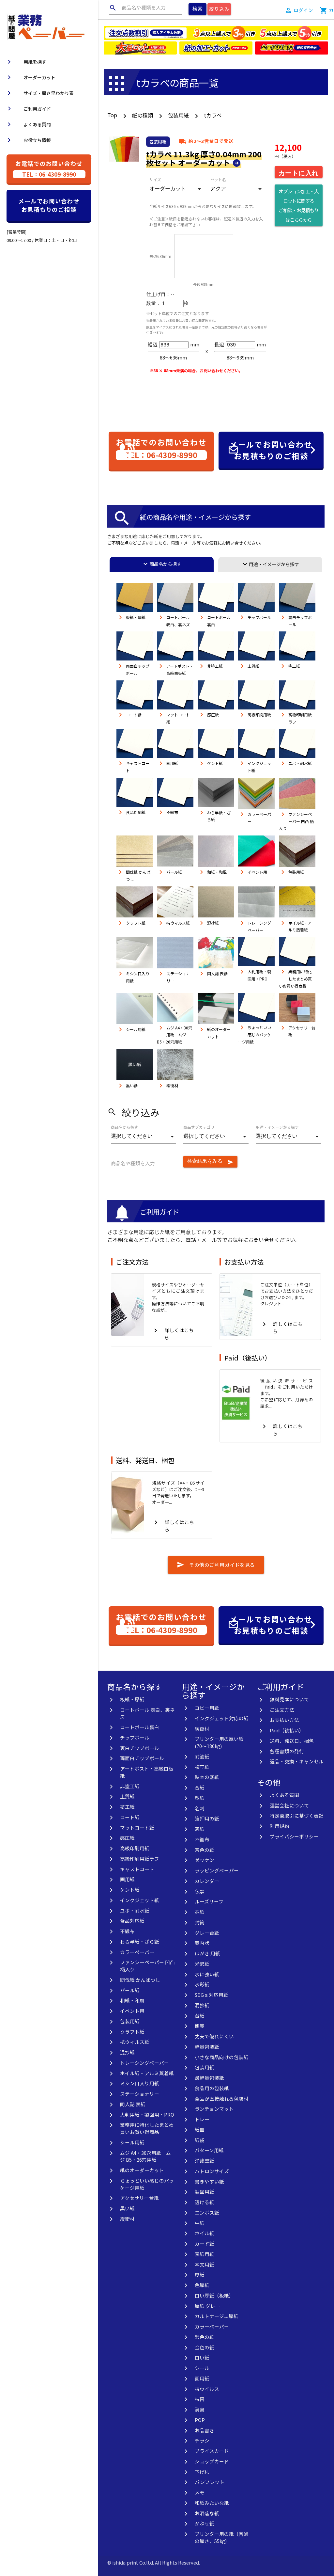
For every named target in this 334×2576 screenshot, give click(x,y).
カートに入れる (299, 173)
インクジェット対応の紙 (222, 1718)
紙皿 (200, 2130)
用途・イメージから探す (270, 564)
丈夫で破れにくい (214, 2036)
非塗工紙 (130, 1786)
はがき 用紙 (207, 1953)
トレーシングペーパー (144, 2063)
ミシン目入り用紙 (140, 2083)
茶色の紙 (205, 1850)
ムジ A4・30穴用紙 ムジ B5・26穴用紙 (145, 2156)
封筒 (200, 1922)
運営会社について (289, 1805)
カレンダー (207, 1881)
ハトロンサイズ (212, 2171)
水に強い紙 (207, 1974)
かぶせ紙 (205, 2523)
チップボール (135, 1737)
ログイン (303, 10)
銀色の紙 (205, 2337)
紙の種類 (143, 115)
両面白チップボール (142, 1758)
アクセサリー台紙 (139, 2198)
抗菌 (200, 2399)
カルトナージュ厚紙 (217, 2316)
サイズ (155, 180)
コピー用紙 (207, 1708)
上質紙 (127, 1796)
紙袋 (200, 2140)
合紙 (200, 1787)
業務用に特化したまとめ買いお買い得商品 (147, 2128)
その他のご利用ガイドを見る (216, 1565)
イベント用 (132, 2011)
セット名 (218, 180)
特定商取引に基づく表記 (297, 1815)
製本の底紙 (207, 1777)
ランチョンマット (214, 2109)
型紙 (200, 1798)
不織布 (127, 1931)
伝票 (200, 1891)
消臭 (200, 2409)
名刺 (200, 1808)
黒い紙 (127, 2208)
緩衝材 (127, 2219)
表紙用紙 (205, 2254)
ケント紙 (130, 1890)
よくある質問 (28, 124)
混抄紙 (127, 2052)
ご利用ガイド (28, 109)
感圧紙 (127, 1838)
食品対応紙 (132, 1921)
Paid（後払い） (248, 1358)
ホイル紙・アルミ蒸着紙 (147, 2073)
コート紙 (130, 1817)
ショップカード (212, 2461)
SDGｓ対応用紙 (212, 1995)
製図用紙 (205, 2192)
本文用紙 (205, 2264)
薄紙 (200, 1829)
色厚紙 (202, 2285)
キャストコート (137, 1869)
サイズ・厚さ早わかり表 (39, 93)
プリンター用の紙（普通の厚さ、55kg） (222, 2537)
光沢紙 (202, 1964)
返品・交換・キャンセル (297, 1761)
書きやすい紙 (209, 2181)
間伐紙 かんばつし (140, 1980)
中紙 (200, 2223)
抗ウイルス (207, 2389)
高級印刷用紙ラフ (140, 1859)
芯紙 (200, 1912)
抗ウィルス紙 (135, 2042)
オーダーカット (30, 77)
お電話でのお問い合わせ (49, 169)
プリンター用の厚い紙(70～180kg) (219, 1742)
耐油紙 (202, 1756)
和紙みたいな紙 (212, 2503)
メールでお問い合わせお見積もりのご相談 (49, 205)
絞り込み (219, 9)
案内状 (202, 1943)
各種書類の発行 (287, 1751)
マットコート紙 (137, 1828)
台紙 (200, 2016)
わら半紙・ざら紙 (140, 1941)
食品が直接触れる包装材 (222, 2099)
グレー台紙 (207, 1933)
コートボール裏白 (140, 1727)
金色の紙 (205, 2347)
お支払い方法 (244, 1262)
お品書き (205, 2430)
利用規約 (280, 1826)
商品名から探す (161, 564)
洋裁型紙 (205, 2161)
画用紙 (127, 1879)
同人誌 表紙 (133, 2104)
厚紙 (200, 2274)
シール (202, 2368)
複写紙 (202, 1767)
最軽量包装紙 (209, 2078)
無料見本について (289, 1699)
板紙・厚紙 (132, 1699)
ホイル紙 (205, 2233)
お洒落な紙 (207, 2513)
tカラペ (213, 115)
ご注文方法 (132, 1262)
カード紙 (205, 2243)
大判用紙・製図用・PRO (147, 2115)
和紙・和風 (132, 2000)
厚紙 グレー (207, 2306)
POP (200, 2420)
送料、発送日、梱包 (145, 1460)
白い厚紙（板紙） (214, 2295)
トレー (202, 2119)
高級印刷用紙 (135, 1848)
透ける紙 (205, 2202)
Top (112, 115)
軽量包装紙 (207, 2047)
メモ (200, 2492)
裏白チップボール (140, 1748)
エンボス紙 (207, 2212)
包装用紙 (178, 115)
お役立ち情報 (28, 140)
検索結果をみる (211, 1162)
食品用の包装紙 (212, 2088)
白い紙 (202, 2357)
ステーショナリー (140, 2094)
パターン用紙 (209, 2150)
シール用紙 (132, 2142)
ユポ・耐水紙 (135, 1910)
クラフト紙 (132, 2032)
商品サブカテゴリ (199, 1127)
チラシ (202, 2440)
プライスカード (212, 2451)
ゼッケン (205, 1860)
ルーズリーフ (209, 1901)
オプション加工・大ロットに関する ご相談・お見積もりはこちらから (298, 205)
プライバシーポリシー (294, 1836)
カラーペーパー (137, 1952)
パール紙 (130, 1990)
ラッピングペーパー (217, 1870)
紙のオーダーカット (142, 2170)
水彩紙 (202, 1984)
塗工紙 (127, 1807)
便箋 (200, 2026)
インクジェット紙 (140, 1900)
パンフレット (210, 2482)
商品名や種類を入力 (137, 8)
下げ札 (202, 2472)
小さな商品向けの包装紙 (222, 2057)
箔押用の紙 (207, 1818)
